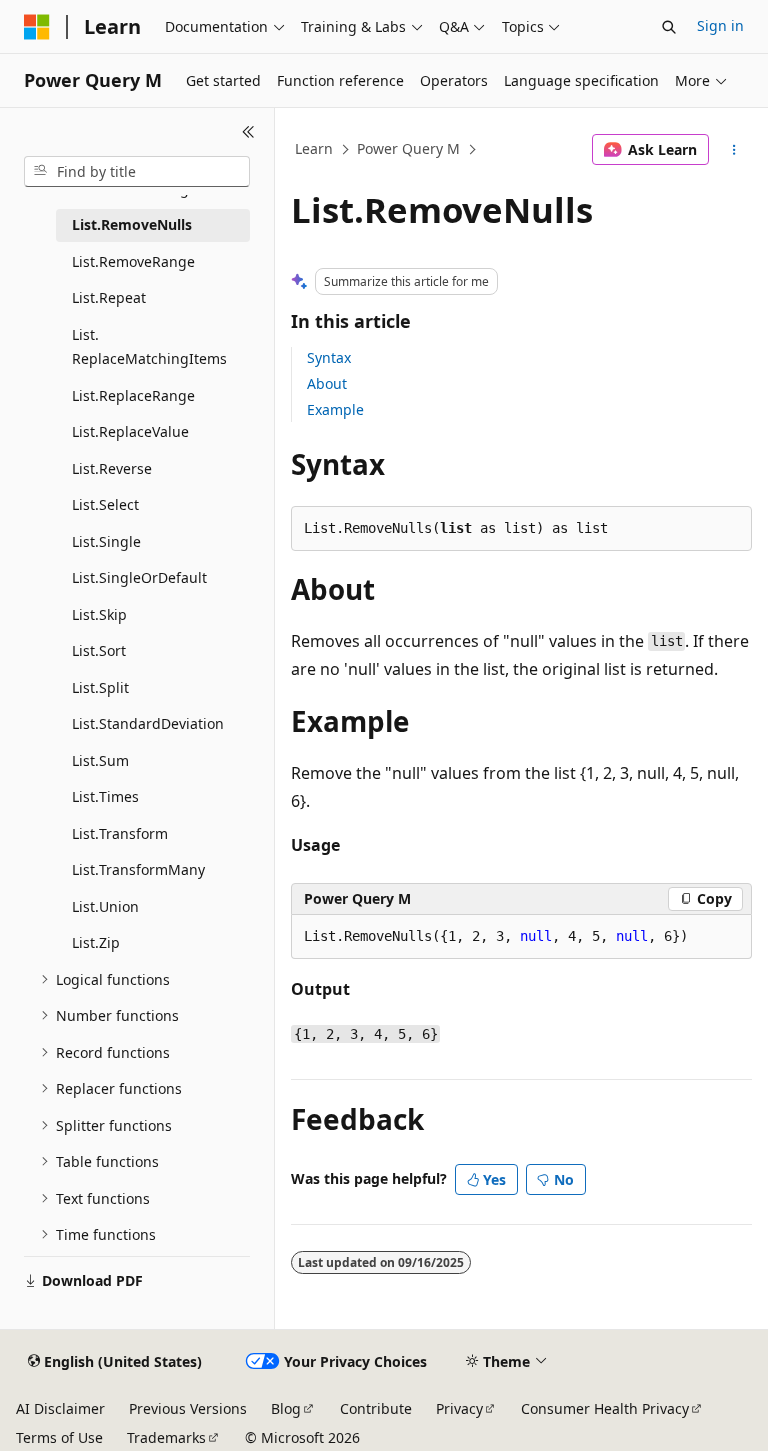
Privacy (459, 1408)
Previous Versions (188, 1408)
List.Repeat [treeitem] (109, 297)
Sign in (720, 25)
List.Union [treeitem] (105, 906)
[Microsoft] (37, 27)
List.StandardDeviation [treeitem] (148, 723)
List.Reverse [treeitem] (112, 468)
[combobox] (137, 172)
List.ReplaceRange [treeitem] (133, 395)
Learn (314, 148)
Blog (286, 1408)
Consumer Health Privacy (605, 1408)
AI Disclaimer (60, 1408)
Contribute (376, 1408)
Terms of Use (59, 1437)
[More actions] (734, 150)
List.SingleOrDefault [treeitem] (139, 577)
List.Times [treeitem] (105, 796)
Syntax (329, 357)
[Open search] (669, 27)
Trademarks (166, 1437)
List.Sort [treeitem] (99, 650)
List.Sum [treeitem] (100, 760)
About (327, 383)
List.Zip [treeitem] (96, 942)
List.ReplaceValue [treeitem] (130, 431)
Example (335, 409)
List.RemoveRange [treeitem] (133, 261)
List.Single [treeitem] (106, 541)
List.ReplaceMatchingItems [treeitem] (149, 347)
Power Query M (408, 148)
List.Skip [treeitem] (99, 614)
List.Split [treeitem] (100, 687)
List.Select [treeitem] (105, 504)
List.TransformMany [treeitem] (138, 869)
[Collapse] (248, 132)
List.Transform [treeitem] (120, 833)
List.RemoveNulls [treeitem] (132, 224)
